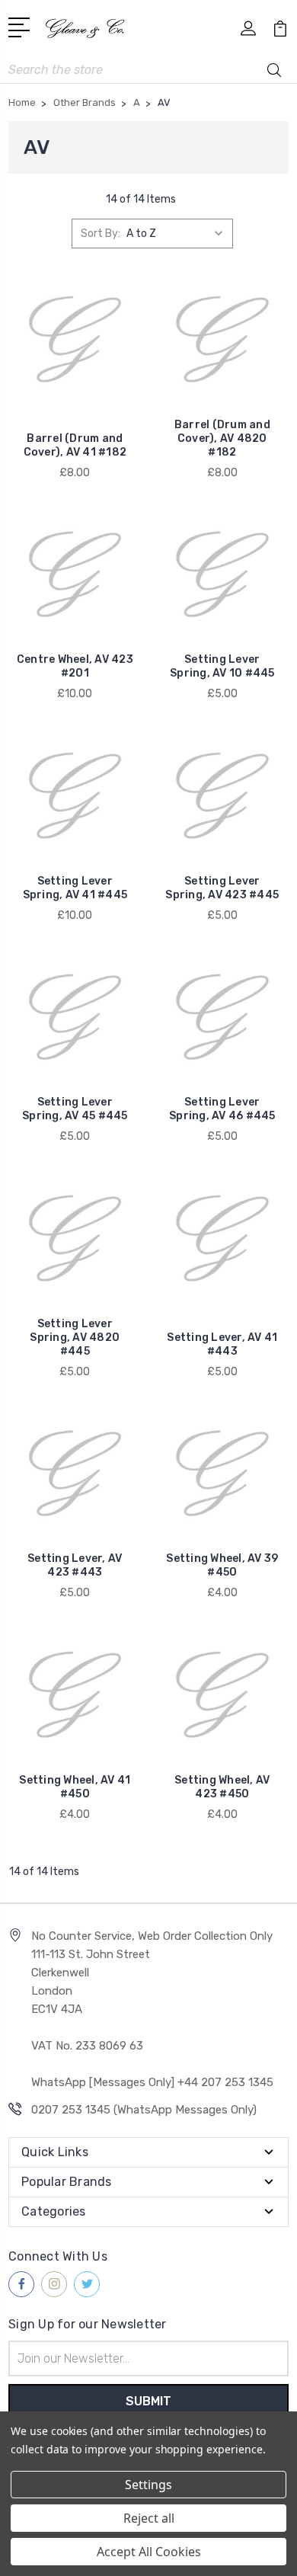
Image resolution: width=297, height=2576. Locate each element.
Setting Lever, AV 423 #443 (75, 1565)
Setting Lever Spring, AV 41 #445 (75, 888)
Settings (148, 2485)
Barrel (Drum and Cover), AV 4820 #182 (222, 438)
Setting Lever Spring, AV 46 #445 (222, 1109)
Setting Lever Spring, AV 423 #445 (222, 888)
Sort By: (101, 234)
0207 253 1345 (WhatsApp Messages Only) (144, 2110)
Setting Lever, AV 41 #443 (222, 1344)
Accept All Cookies (149, 2552)
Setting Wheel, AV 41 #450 (75, 1787)
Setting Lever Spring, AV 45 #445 (75, 1109)
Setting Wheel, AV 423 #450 (222, 1787)
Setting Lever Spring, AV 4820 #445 (75, 1338)
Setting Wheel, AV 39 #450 (222, 1565)
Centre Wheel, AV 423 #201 (75, 666)
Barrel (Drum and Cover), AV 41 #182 (75, 445)
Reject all (149, 2518)
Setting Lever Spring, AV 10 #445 (222, 666)
